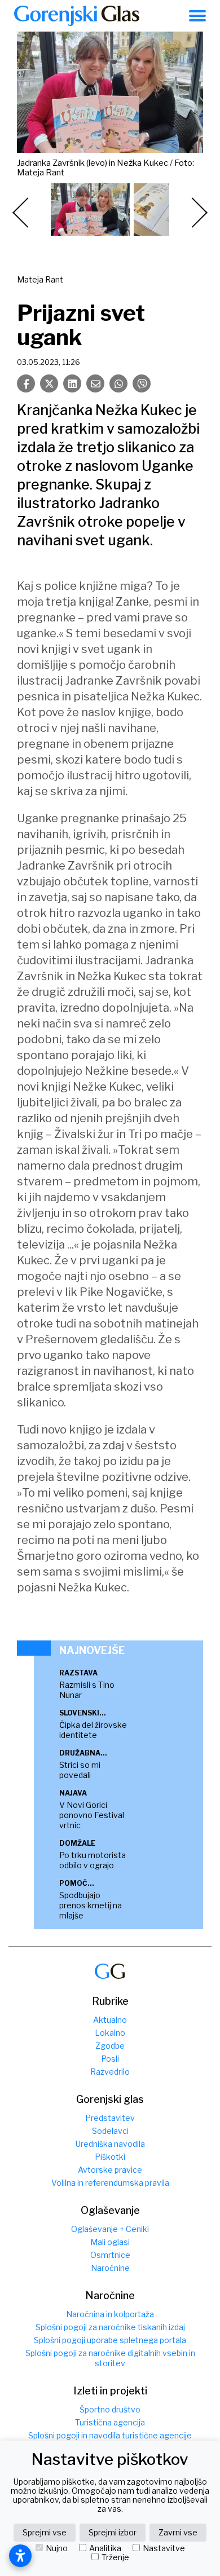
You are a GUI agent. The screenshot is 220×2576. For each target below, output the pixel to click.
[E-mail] (95, 383)
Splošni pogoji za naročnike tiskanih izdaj (110, 2327)
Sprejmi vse (45, 2532)
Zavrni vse (178, 2532)
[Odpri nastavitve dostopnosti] (20, 2556)
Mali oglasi (110, 2242)
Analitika (105, 2548)
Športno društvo (110, 2409)
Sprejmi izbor (113, 2532)
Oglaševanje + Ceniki (110, 2229)
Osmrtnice (110, 2255)
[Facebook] (26, 383)
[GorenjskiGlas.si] (77, 16)
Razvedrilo (110, 2072)
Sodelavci (110, 2131)
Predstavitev (110, 2118)
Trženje (115, 2557)
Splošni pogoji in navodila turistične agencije (110, 2435)
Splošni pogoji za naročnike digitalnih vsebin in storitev (110, 2358)
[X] (49, 383)
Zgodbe (110, 2046)
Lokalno (110, 2033)
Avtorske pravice (110, 2170)
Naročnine (110, 2268)
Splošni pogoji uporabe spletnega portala (110, 2340)
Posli (110, 2059)
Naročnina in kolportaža (110, 2314)
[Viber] (142, 383)
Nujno (57, 2548)
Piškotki (110, 2157)
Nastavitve (164, 2548)
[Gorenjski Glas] (110, 1971)
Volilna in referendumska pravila (110, 2183)
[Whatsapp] (118, 383)
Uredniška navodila (110, 2144)
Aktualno (110, 2020)
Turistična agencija (110, 2422)
